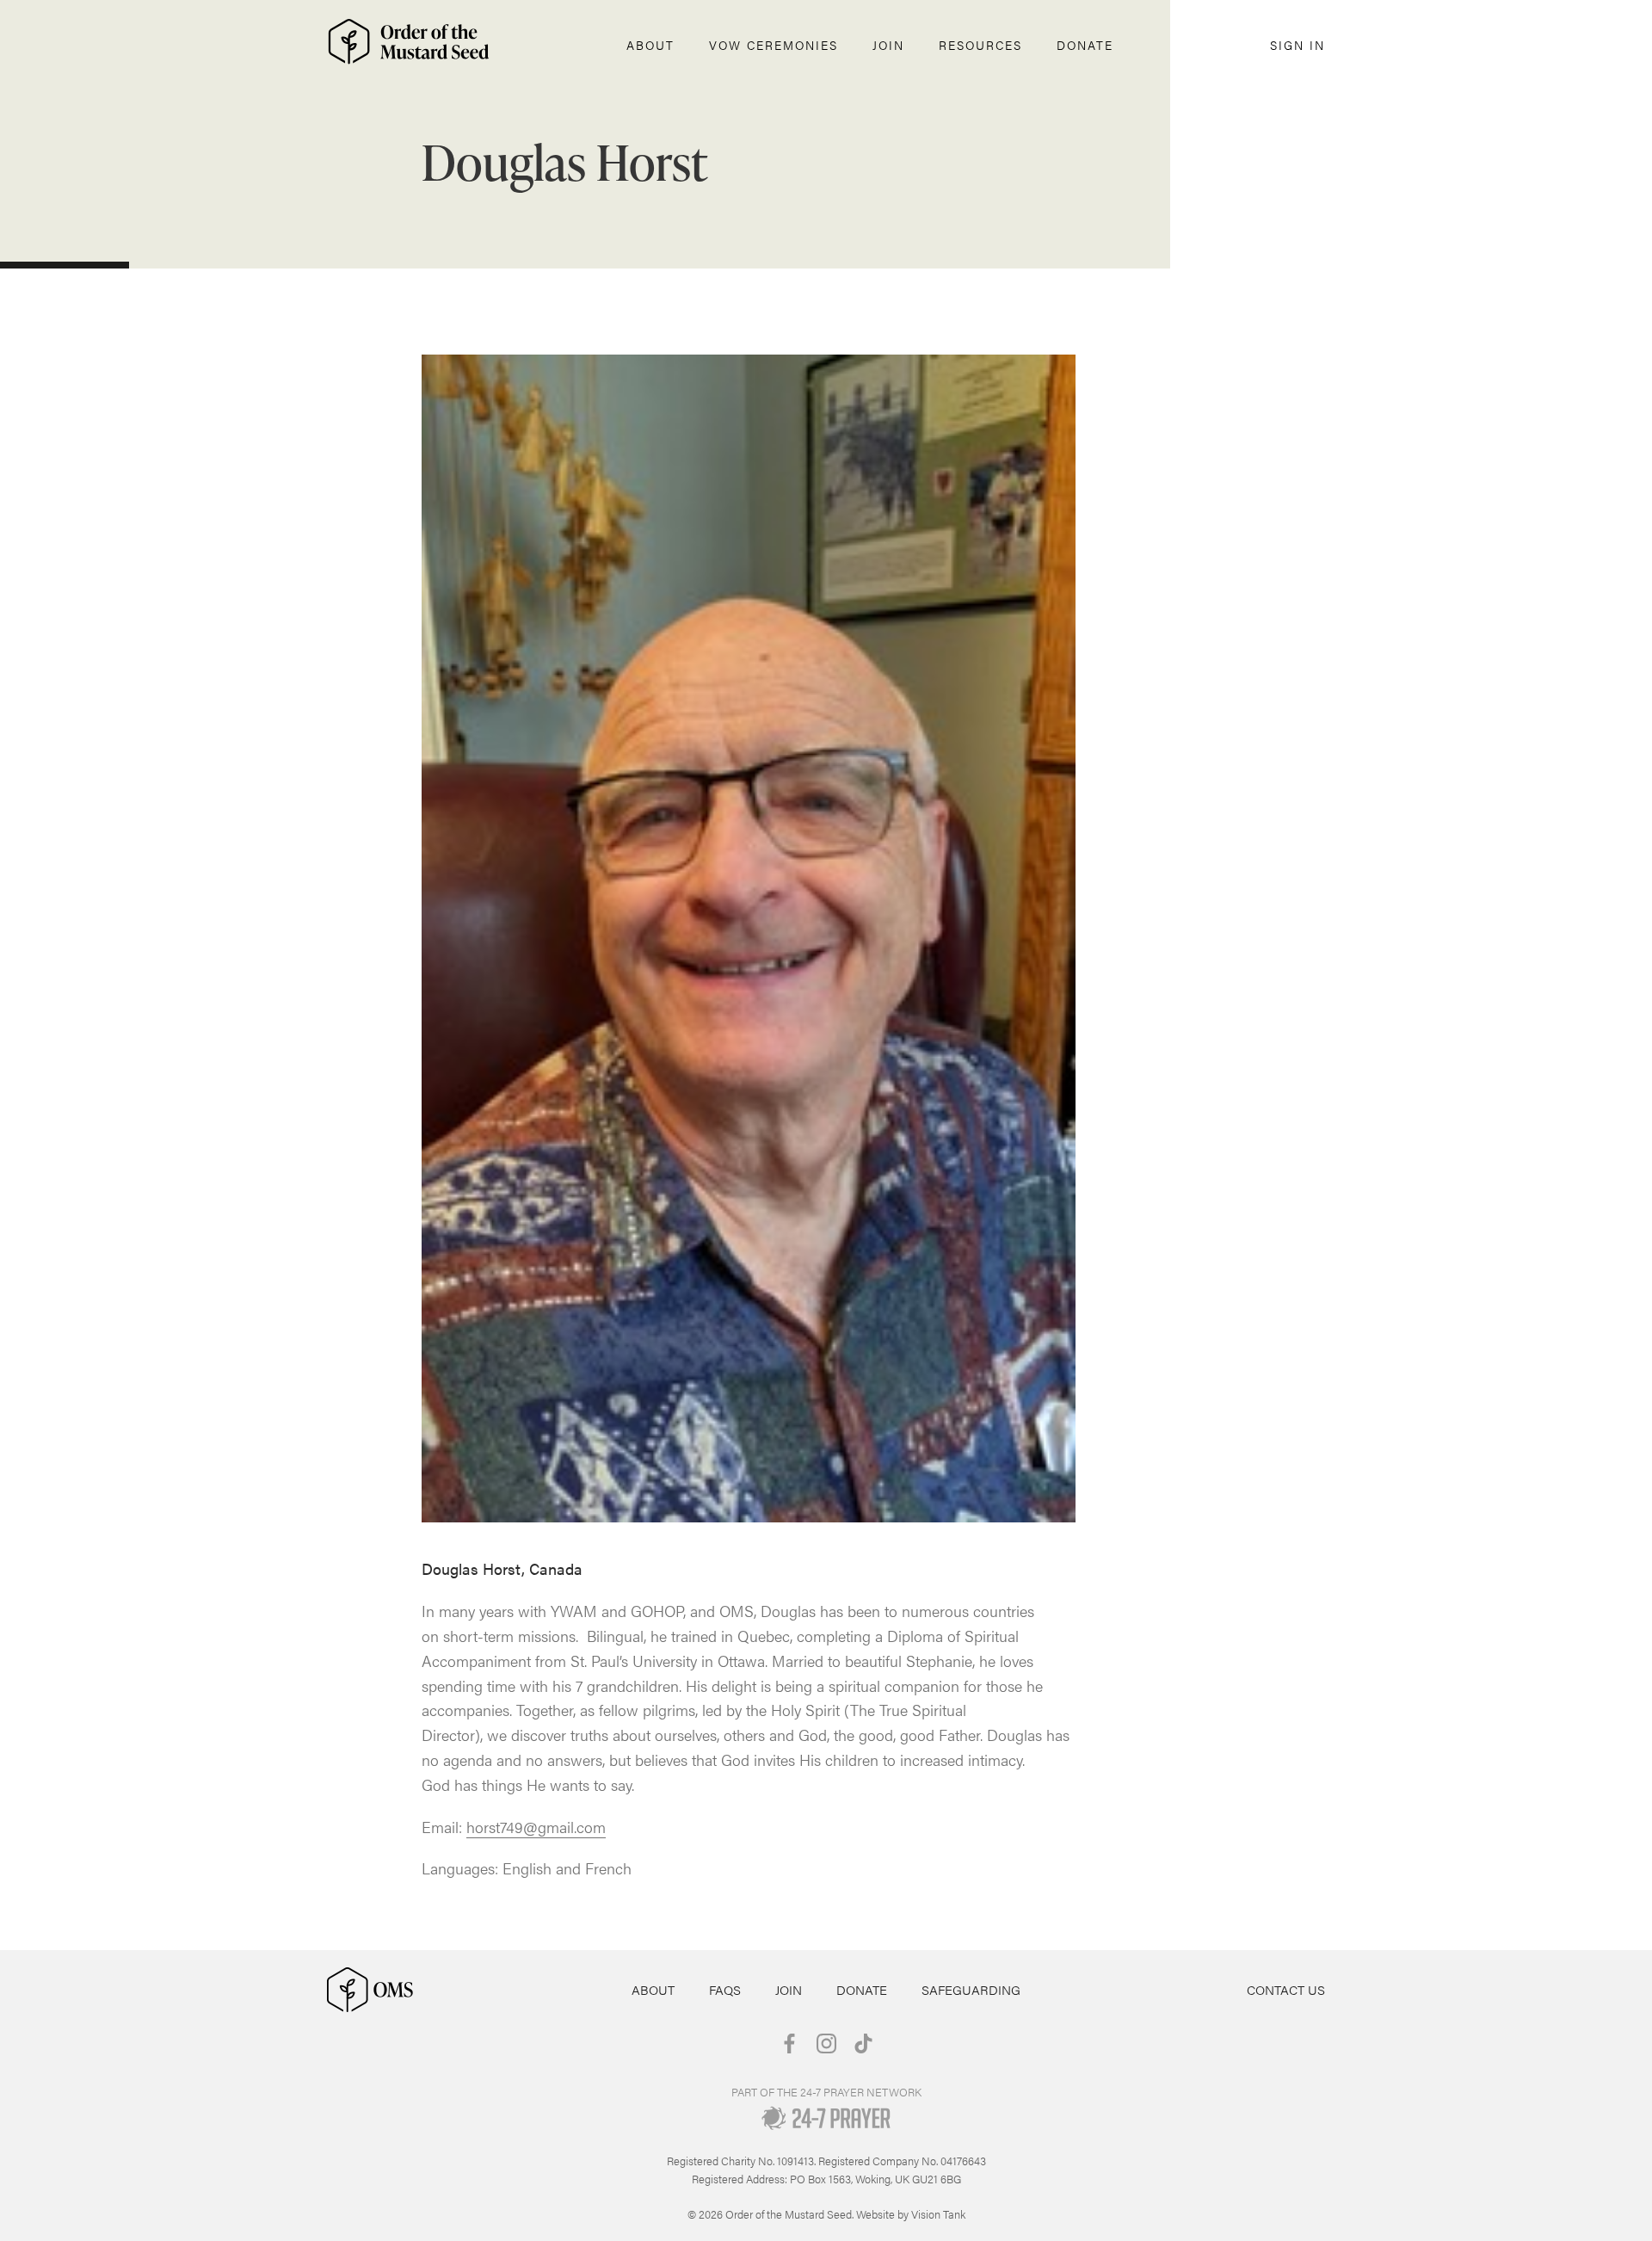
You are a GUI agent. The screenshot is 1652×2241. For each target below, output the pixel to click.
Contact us (1286, 1989)
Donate (1085, 45)
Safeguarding (971, 1989)
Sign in (1298, 45)
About (653, 1989)
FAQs (725, 1989)
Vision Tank (938, 2214)
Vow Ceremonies (774, 45)
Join (789, 1989)
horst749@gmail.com (536, 1827)
